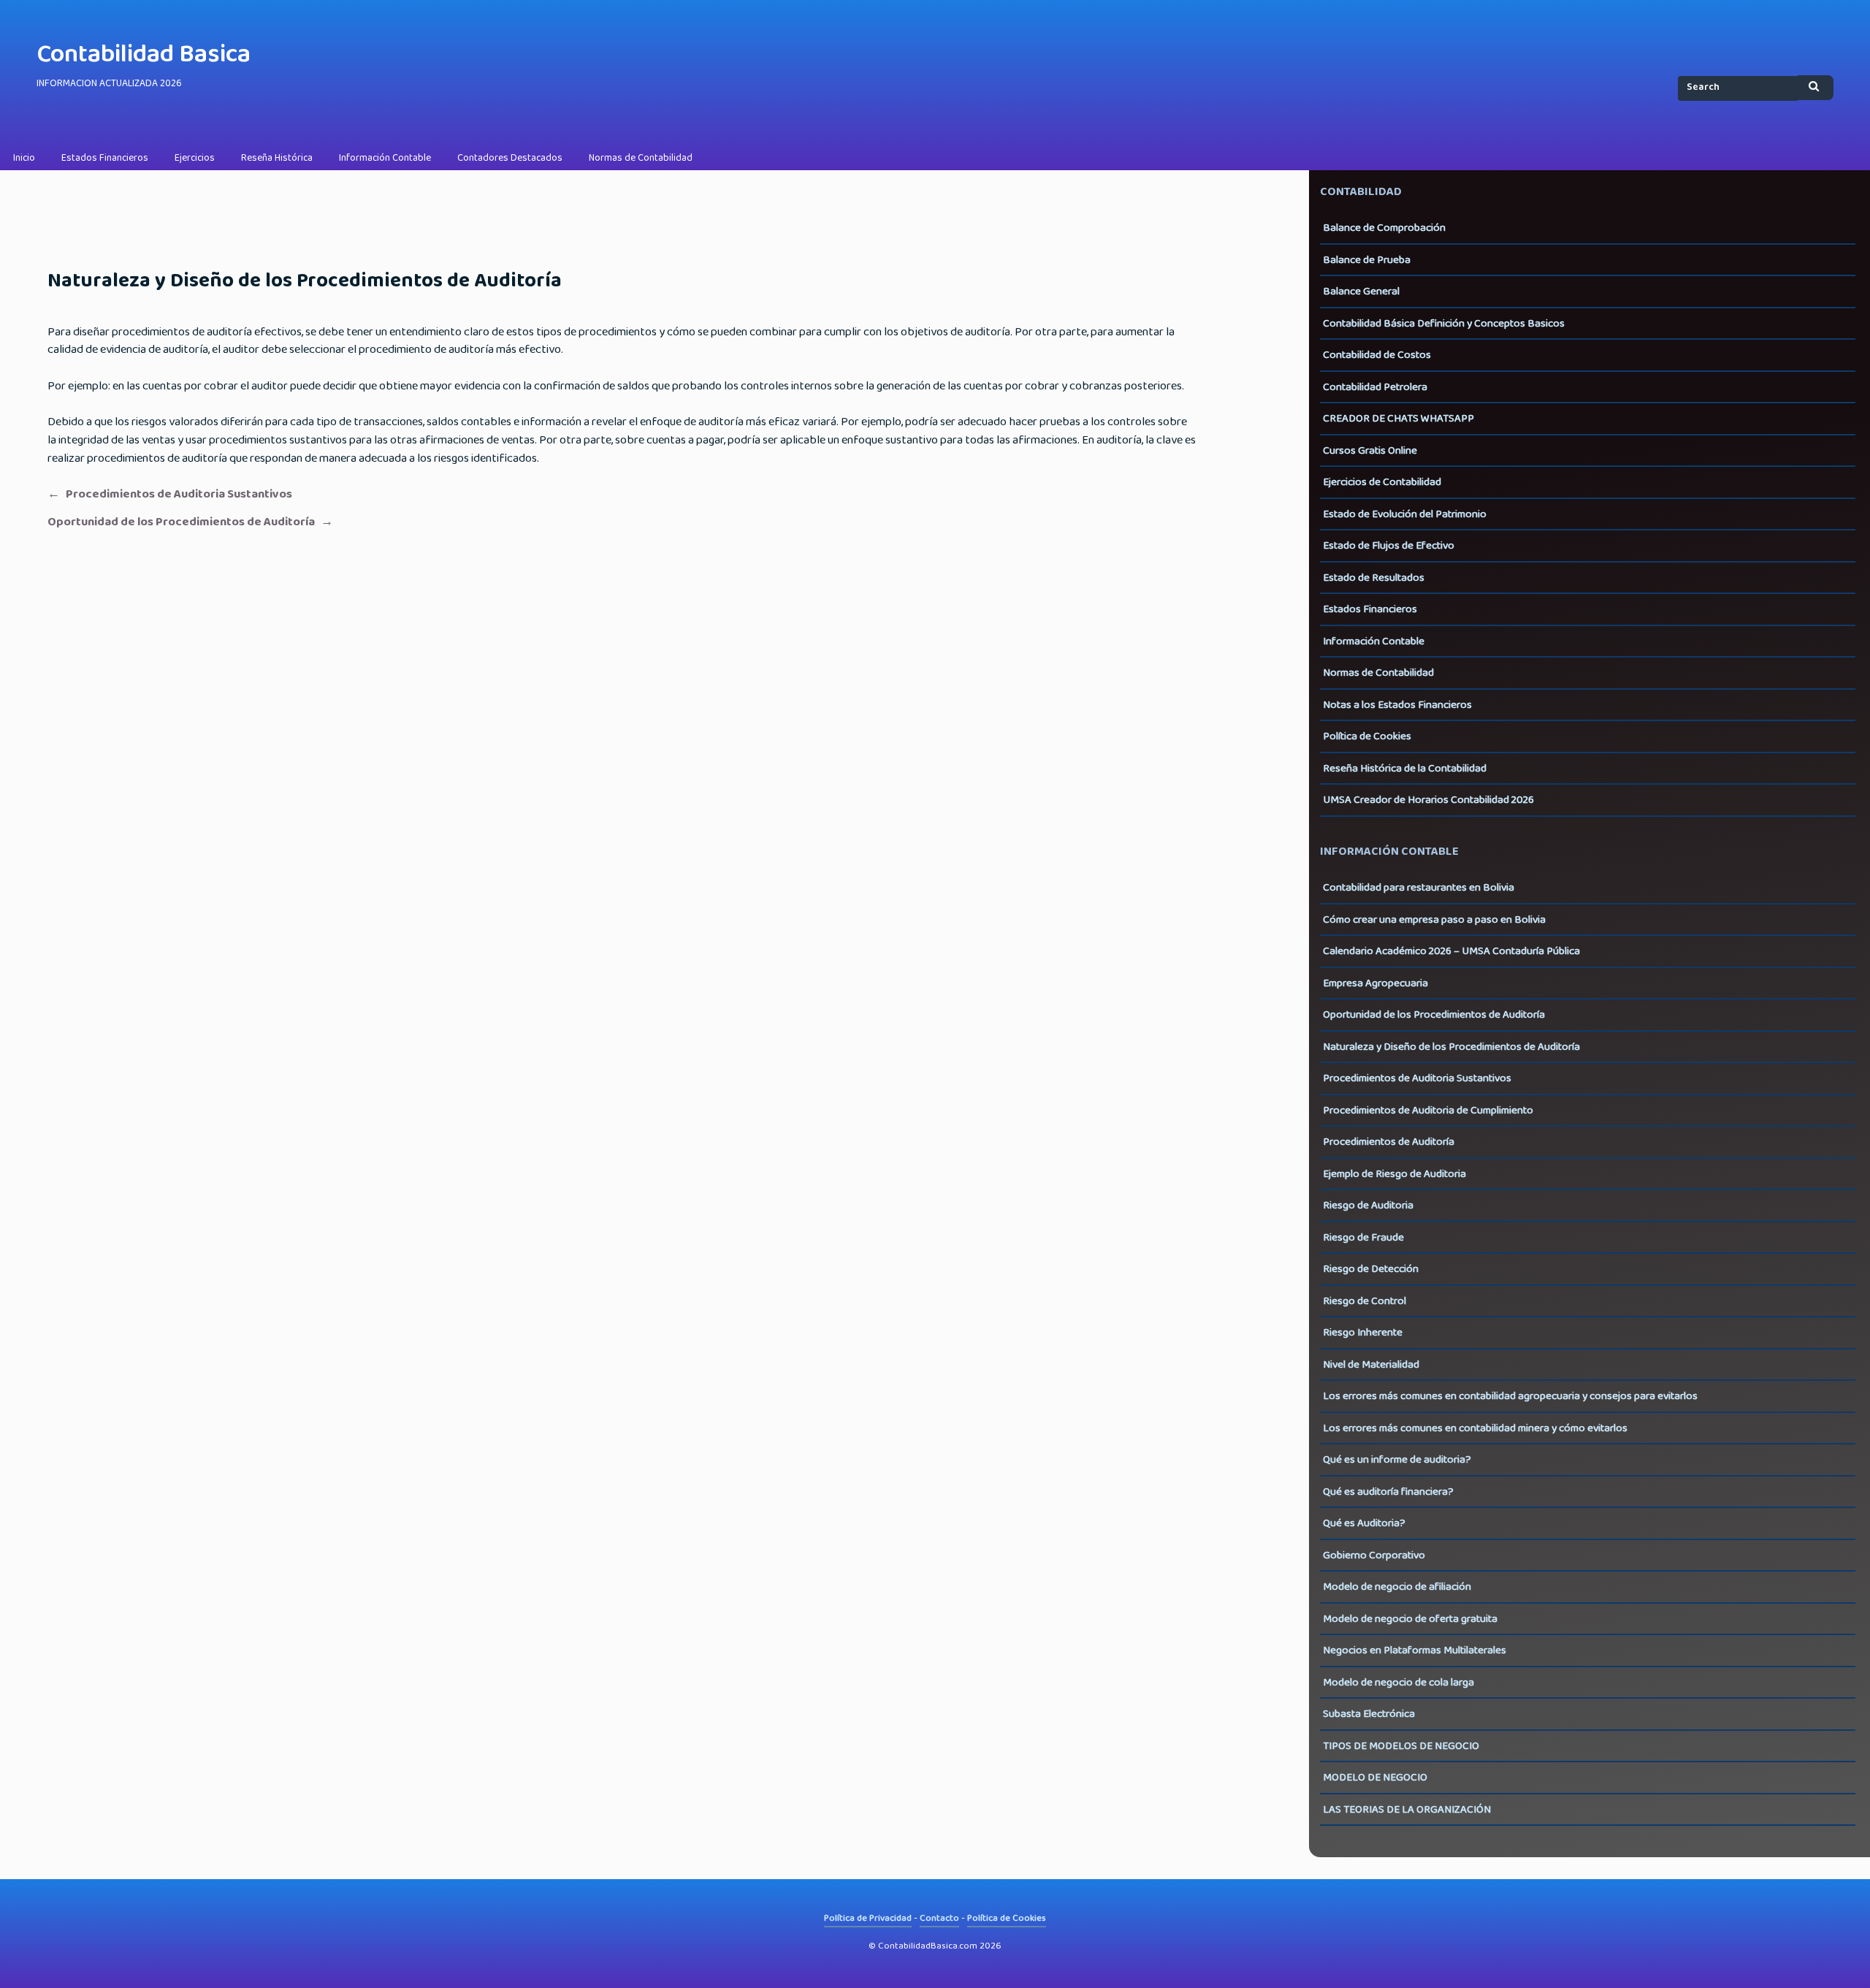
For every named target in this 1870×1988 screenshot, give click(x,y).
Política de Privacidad (868, 1917)
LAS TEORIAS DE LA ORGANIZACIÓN (1407, 1809)
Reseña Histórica (277, 157)
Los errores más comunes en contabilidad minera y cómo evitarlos (1475, 1428)
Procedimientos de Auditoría (1389, 1141)
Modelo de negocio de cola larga (1398, 1682)
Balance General (1361, 291)
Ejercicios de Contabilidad (1382, 481)
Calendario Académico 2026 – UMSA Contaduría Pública (1451, 951)
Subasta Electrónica (1369, 1713)
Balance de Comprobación (1384, 227)
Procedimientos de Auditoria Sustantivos (179, 495)
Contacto (939, 1917)
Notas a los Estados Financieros (1397, 704)
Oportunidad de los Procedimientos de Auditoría (181, 523)
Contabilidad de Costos (1377, 354)
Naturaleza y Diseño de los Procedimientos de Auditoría (1451, 1046)
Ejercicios (195, 157)
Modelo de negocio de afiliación (1397, 1586)
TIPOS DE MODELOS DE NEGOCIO (1401, 1745)
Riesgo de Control (1365, 1300)
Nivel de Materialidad (1371, 1364)
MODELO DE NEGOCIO (1375, 1777)
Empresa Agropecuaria (1375, 983)
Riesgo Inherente (1363, 1332)
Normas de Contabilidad (641, 157)
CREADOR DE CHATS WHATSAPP (1398, 418)
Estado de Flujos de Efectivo (1389, 545)
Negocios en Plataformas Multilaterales (1415, 1650)
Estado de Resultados (1374, 577)
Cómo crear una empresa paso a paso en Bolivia (1434, 919)
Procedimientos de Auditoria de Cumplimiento (1428, 1110)
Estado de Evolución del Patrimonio (1405, 514)
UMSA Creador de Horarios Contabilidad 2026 (1428, 799)
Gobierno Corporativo (1374, 1555)
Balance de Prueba (1367, 259)
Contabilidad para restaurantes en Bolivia (1419, 887)
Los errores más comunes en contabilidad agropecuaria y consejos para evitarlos (1510, 1395)
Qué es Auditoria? (1364, 1523)
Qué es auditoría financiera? (1388, 1491)
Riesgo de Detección (1371, 1268)
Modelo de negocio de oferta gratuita (1410, 1618)
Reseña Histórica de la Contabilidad (1405, 768)
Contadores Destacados (510, 157)
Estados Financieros (105, 157)
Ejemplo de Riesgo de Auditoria (1394, 1173)
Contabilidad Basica (144, 57)
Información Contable (385, 157)
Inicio (24, 157)
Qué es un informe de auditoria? (1397, 1459)
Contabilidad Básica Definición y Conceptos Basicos (1444, 323)
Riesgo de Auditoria (1368, 1205)
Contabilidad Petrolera (1375, 386)
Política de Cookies (1367, 736)
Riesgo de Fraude (1363, 1237)
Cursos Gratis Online (1370, 450)
